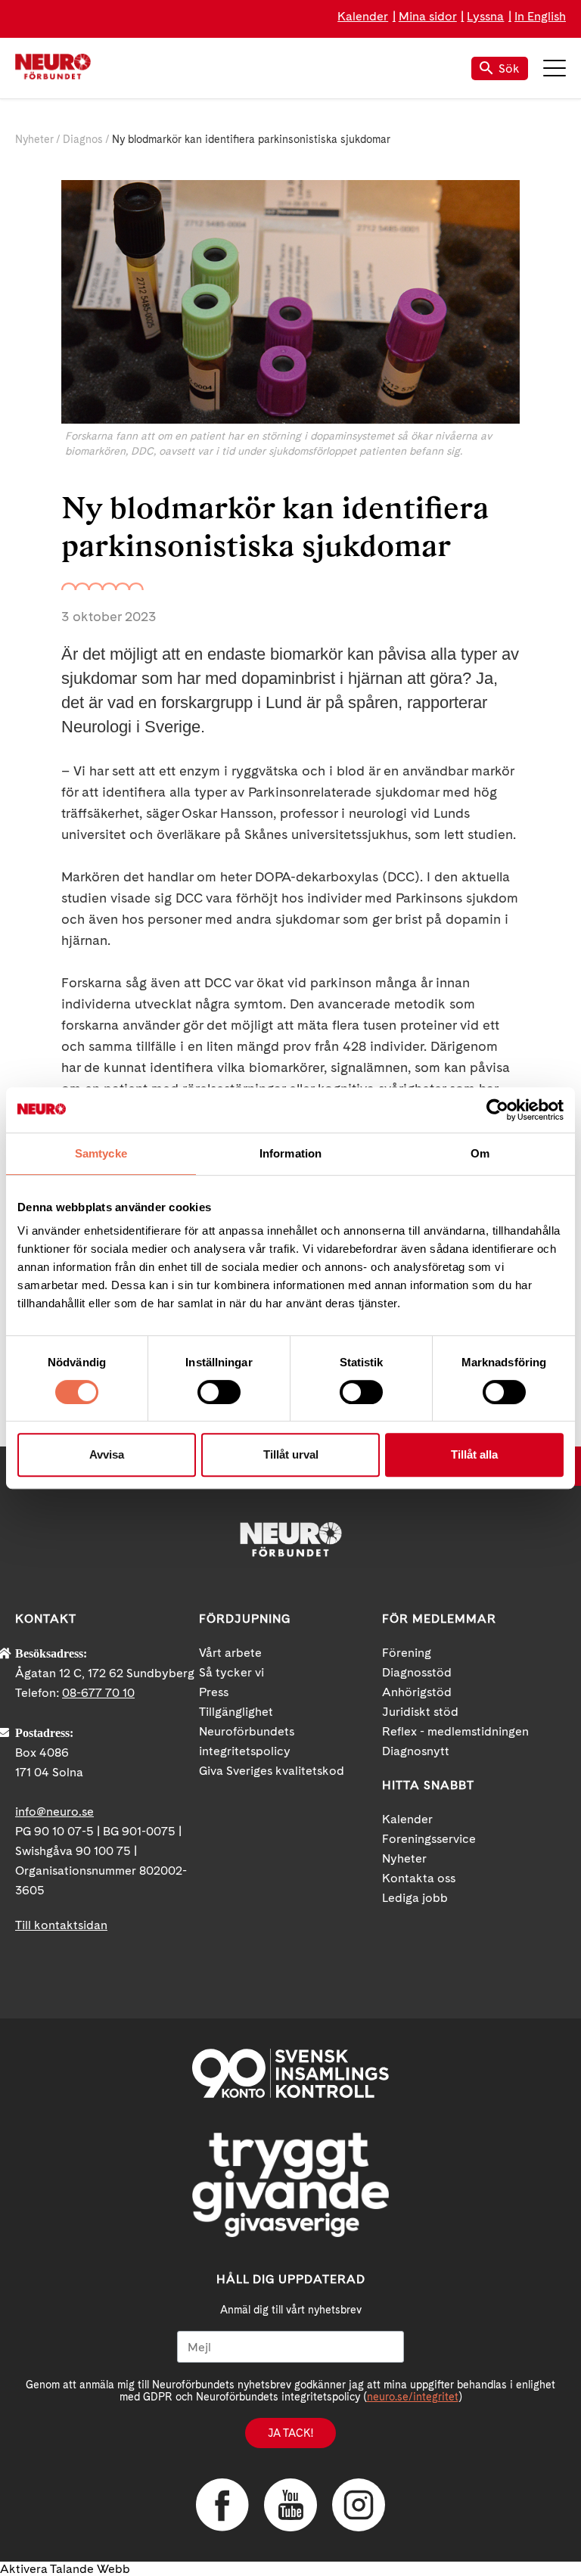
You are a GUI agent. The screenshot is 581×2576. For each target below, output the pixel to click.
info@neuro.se (54, 1812)
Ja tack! (290, 2433)
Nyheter (34, 139)
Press (214, 1692)
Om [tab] (480, 1153)
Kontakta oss (419, 1878)
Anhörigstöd (417, 1692)
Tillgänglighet (236, 1712)
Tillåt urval (291, 1454)
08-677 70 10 (98, 1693)
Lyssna (485, 16)
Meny (555, 68)
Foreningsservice (429, 1839)
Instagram (359, 2505)
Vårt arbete (230, 1653)
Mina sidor (428, 16)
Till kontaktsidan (61, 1925)
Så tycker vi (231, 1672)
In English (540, 16)
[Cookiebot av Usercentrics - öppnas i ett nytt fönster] (497, 1110)
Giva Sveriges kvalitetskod (272, 1771)
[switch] (219, 1392)
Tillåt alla (474, 1454)
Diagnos (83, 139)
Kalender (363, 16)
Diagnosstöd (417, 1672)
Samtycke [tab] (101, 1153)
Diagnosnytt (416, 1751)
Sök (509, 68)
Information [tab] (290, 1153)
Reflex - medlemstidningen (455, 1731)
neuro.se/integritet (413, 2397)
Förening (407, 1653)
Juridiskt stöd (420, 1712)
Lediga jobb (415, 1898)
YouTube (290, 2505)
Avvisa (107, 1454)
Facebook (222, 2505)
